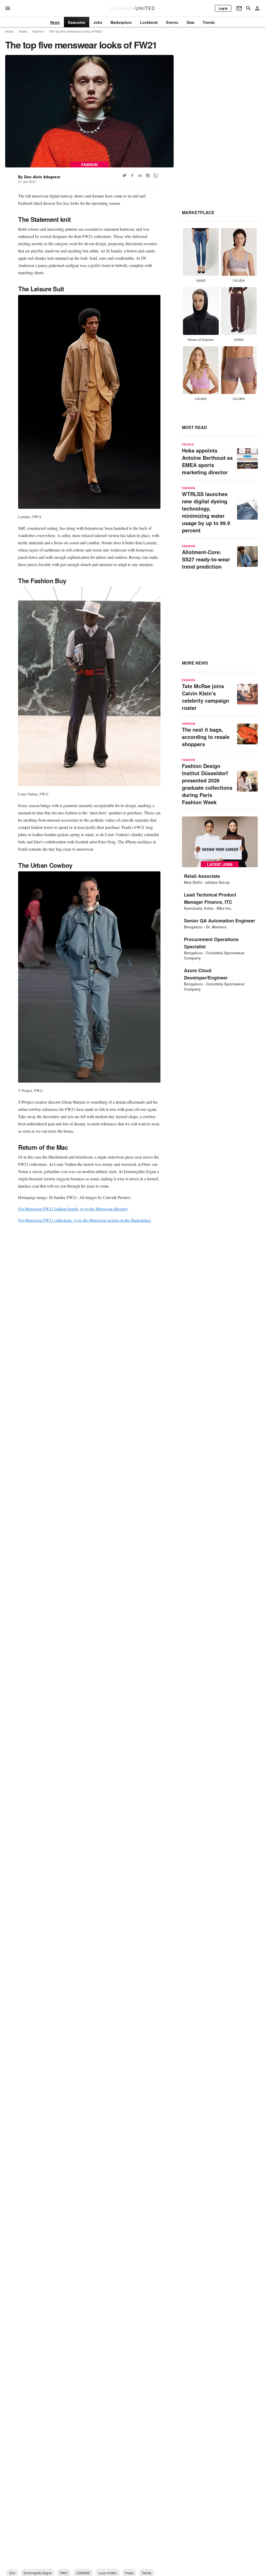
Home (10, 31)
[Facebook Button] (132, 175)
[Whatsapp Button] (156, 175)
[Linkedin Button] (140, 175)
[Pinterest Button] (148, 175)
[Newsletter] (239, 8)
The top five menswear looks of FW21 (76, 31)
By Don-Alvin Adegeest (39, 177)
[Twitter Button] (124, 175)
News (23, 31)
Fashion (38, 31)
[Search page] (248, 8)
